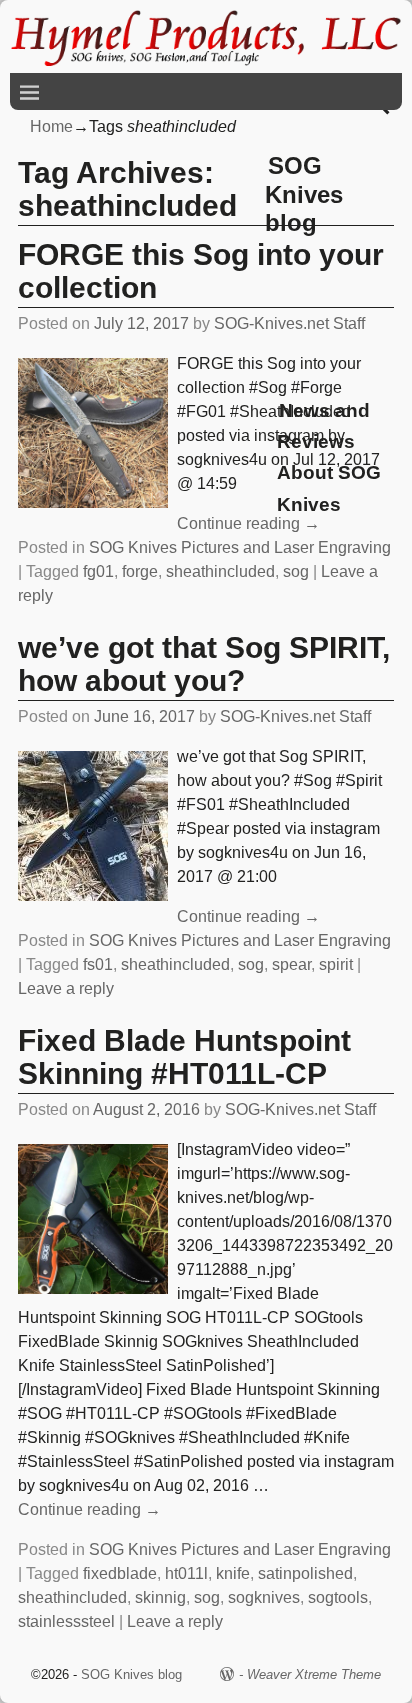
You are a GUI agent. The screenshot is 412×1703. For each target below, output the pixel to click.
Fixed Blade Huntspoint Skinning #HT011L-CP (184, 1057)
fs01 (98, 964)
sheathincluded (220, 571)
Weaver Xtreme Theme (314, 1674)
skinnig (160, 1597)
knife (233, 1573)
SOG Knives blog (304, 194)
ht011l (186, 1573)
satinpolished (305, 1573)
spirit (336, 964)
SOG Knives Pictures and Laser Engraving (240, 547)
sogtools (338, 1597)
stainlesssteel (66, 1621)
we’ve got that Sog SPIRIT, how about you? (204, 664)
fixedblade (120, 1573)
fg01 (98, 571)
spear (291, 964)
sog (296, 571)
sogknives (264, 1597)
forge (140, 571)
